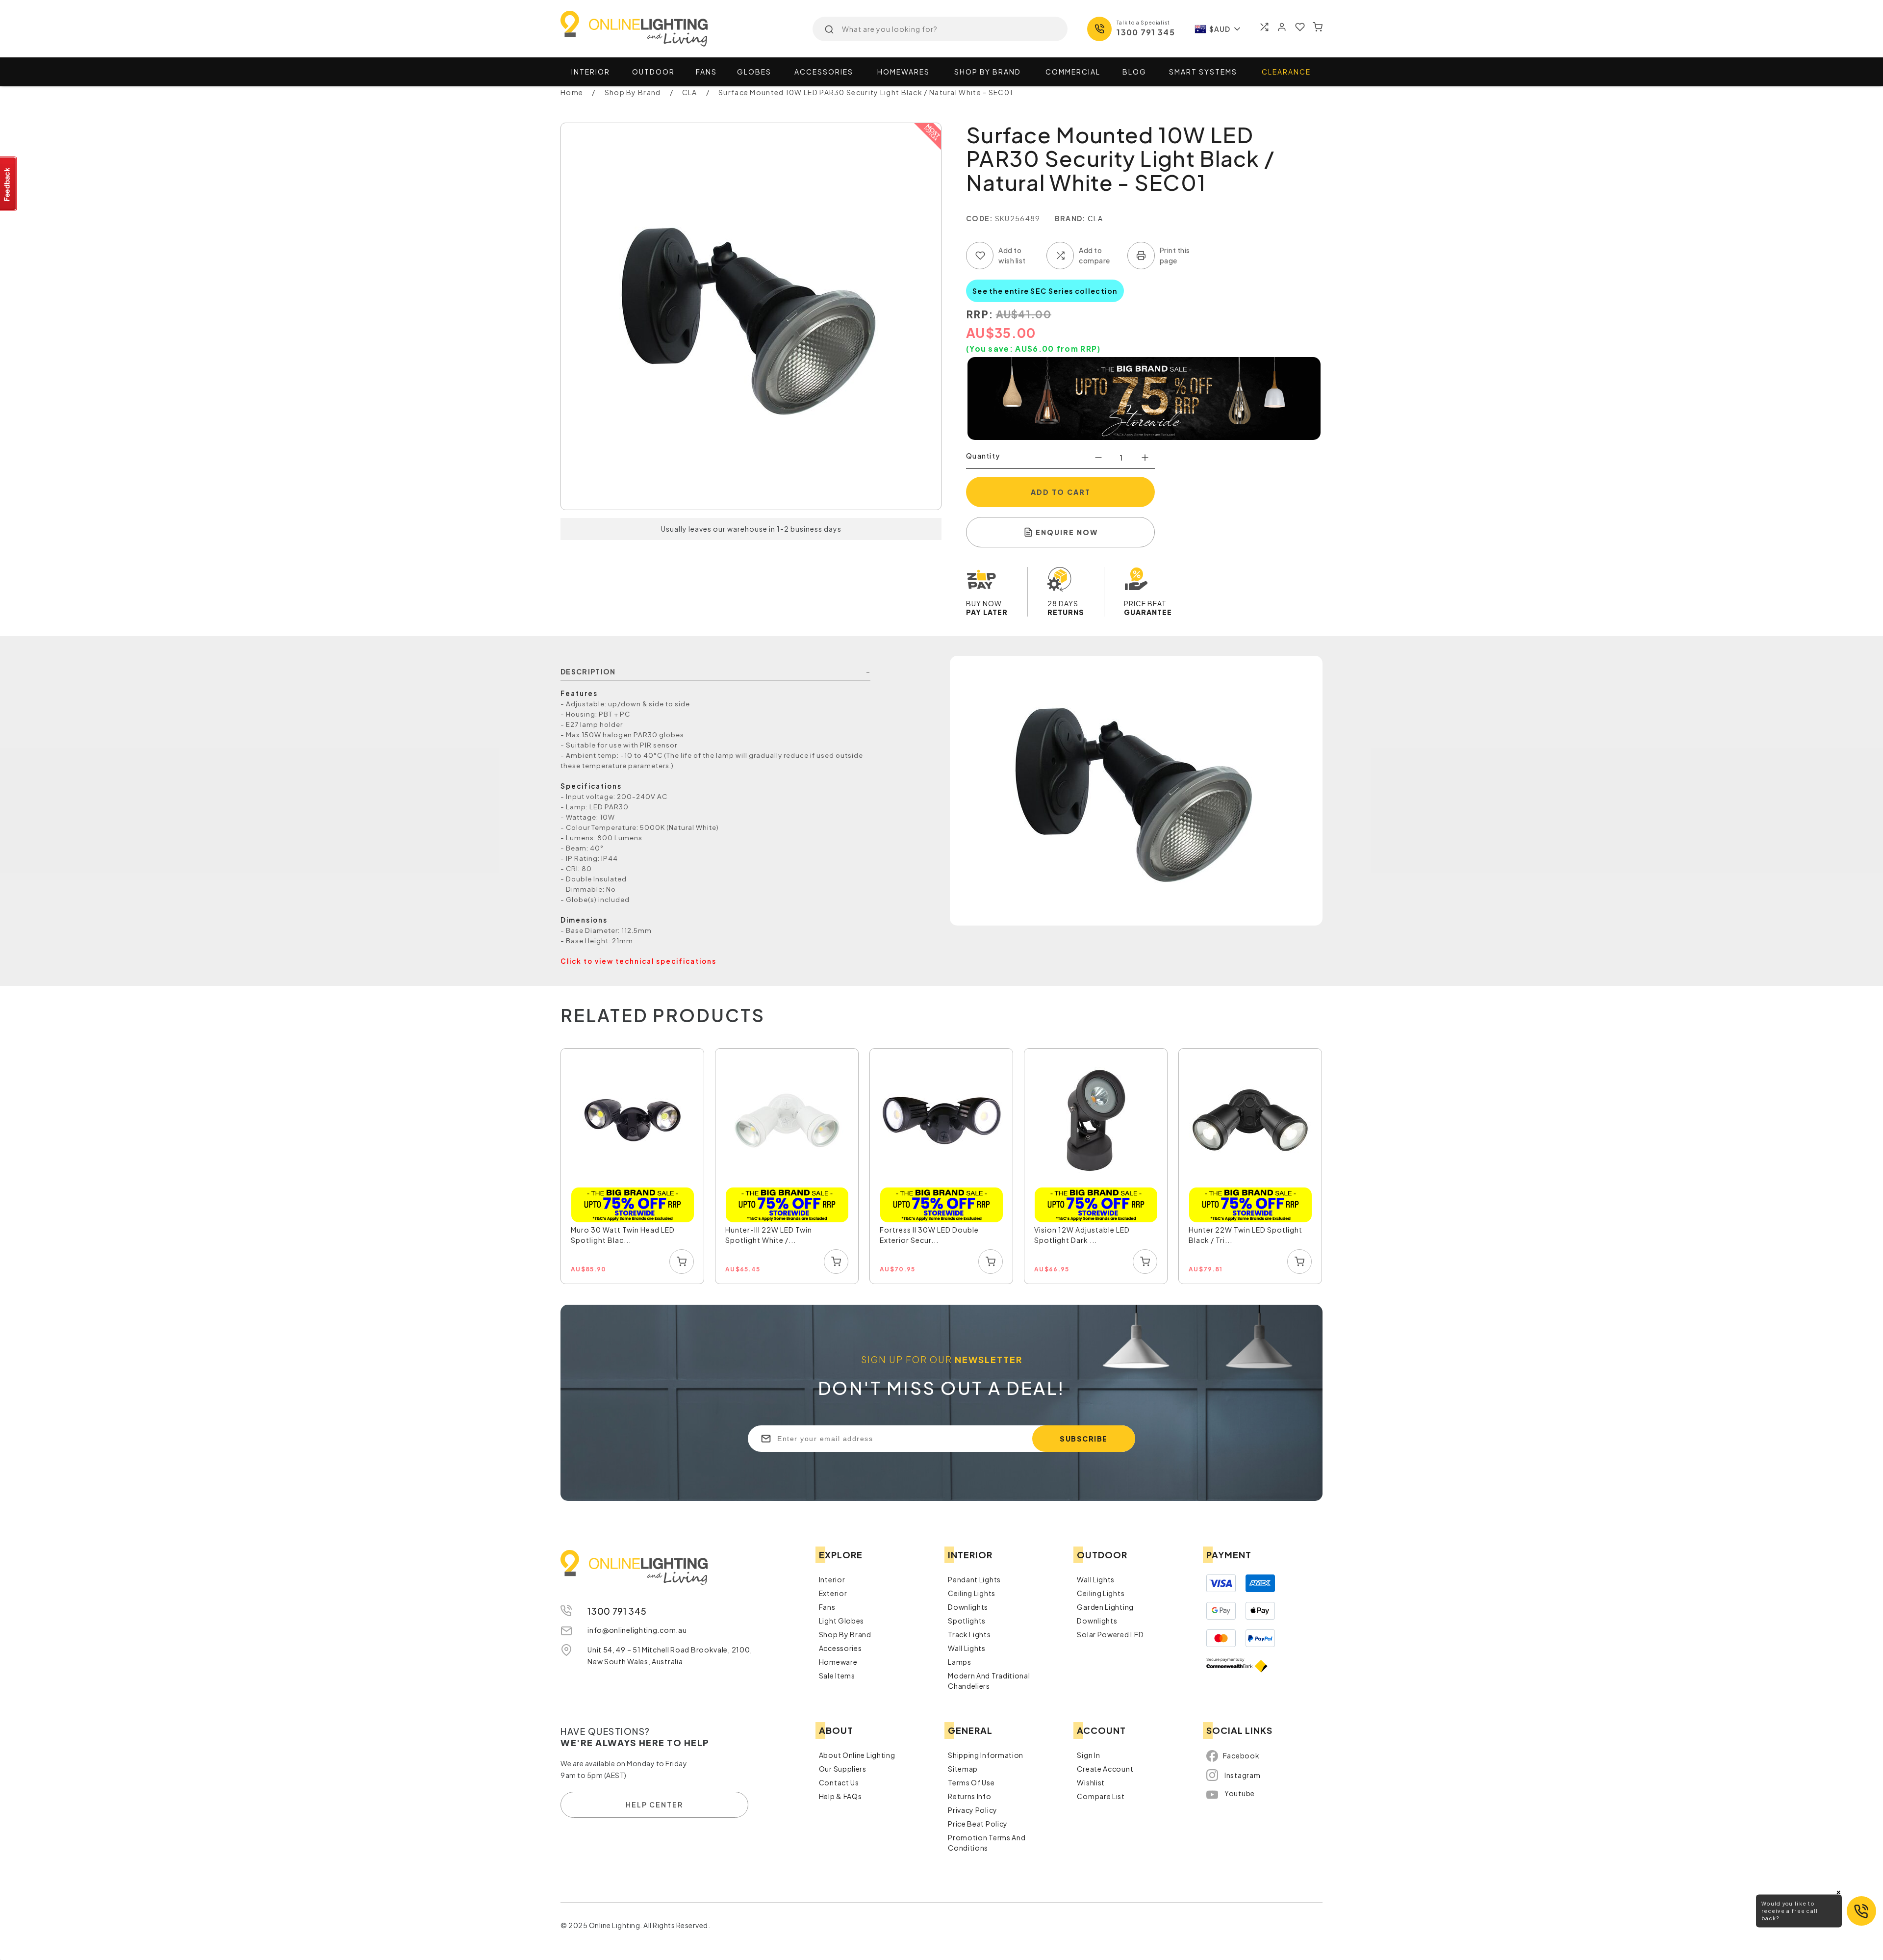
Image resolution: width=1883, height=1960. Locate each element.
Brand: (1070, 218)
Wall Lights (967, 1648)
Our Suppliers (843, 1769)
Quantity (983, 456)
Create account (1105, 1769)
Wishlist (1091, 1782)
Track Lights (969, 1634)
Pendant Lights (974, 1579)
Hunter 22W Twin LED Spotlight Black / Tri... (1246, 1235)
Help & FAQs (840, 1796)
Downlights (968, 1607)
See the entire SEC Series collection (1045, 291)
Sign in (1088, 1755)
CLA (1095, 218)
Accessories (824, 72)
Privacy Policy (973, 1810)
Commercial (1073, 72)
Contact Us (839, 1782)
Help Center (654, 1805)
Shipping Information (986, 1755)
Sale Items (837, 1676)
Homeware (838, 1662)
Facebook (1241, 1755)
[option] (633, 1167)
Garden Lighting (1105, 1607)
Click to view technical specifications (638, 961)
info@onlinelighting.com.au (637, 1630)
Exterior (833, 1593)
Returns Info (969, 1796)
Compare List (1101, 1796)
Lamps (960, 1662)
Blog (1134, 72)
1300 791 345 (1146, 32)
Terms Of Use (971, 1782)
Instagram (1242, 1775)
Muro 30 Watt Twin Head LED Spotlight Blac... (623, 1235)
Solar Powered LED (1110, 1634)
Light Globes (841, 1621)
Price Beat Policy (978, 1824)
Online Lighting (634, 29)
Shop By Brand (845, 1634)
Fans (706, 72)
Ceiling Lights (972, 1593)
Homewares (903, 72)
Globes (754, 72)
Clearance (1286, 72)
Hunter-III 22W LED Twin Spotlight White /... (769, 1235)
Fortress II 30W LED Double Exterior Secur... (929, 1235)
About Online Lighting (857, 1755)
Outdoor (653, 72)
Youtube (1240, 1793)
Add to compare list (1060, 256)
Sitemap (963, 1769)
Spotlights (967, 1621)
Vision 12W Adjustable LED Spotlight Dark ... (1082, 1235)
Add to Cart (1061, 492)
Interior (591, 72)
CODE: (980, 218)
